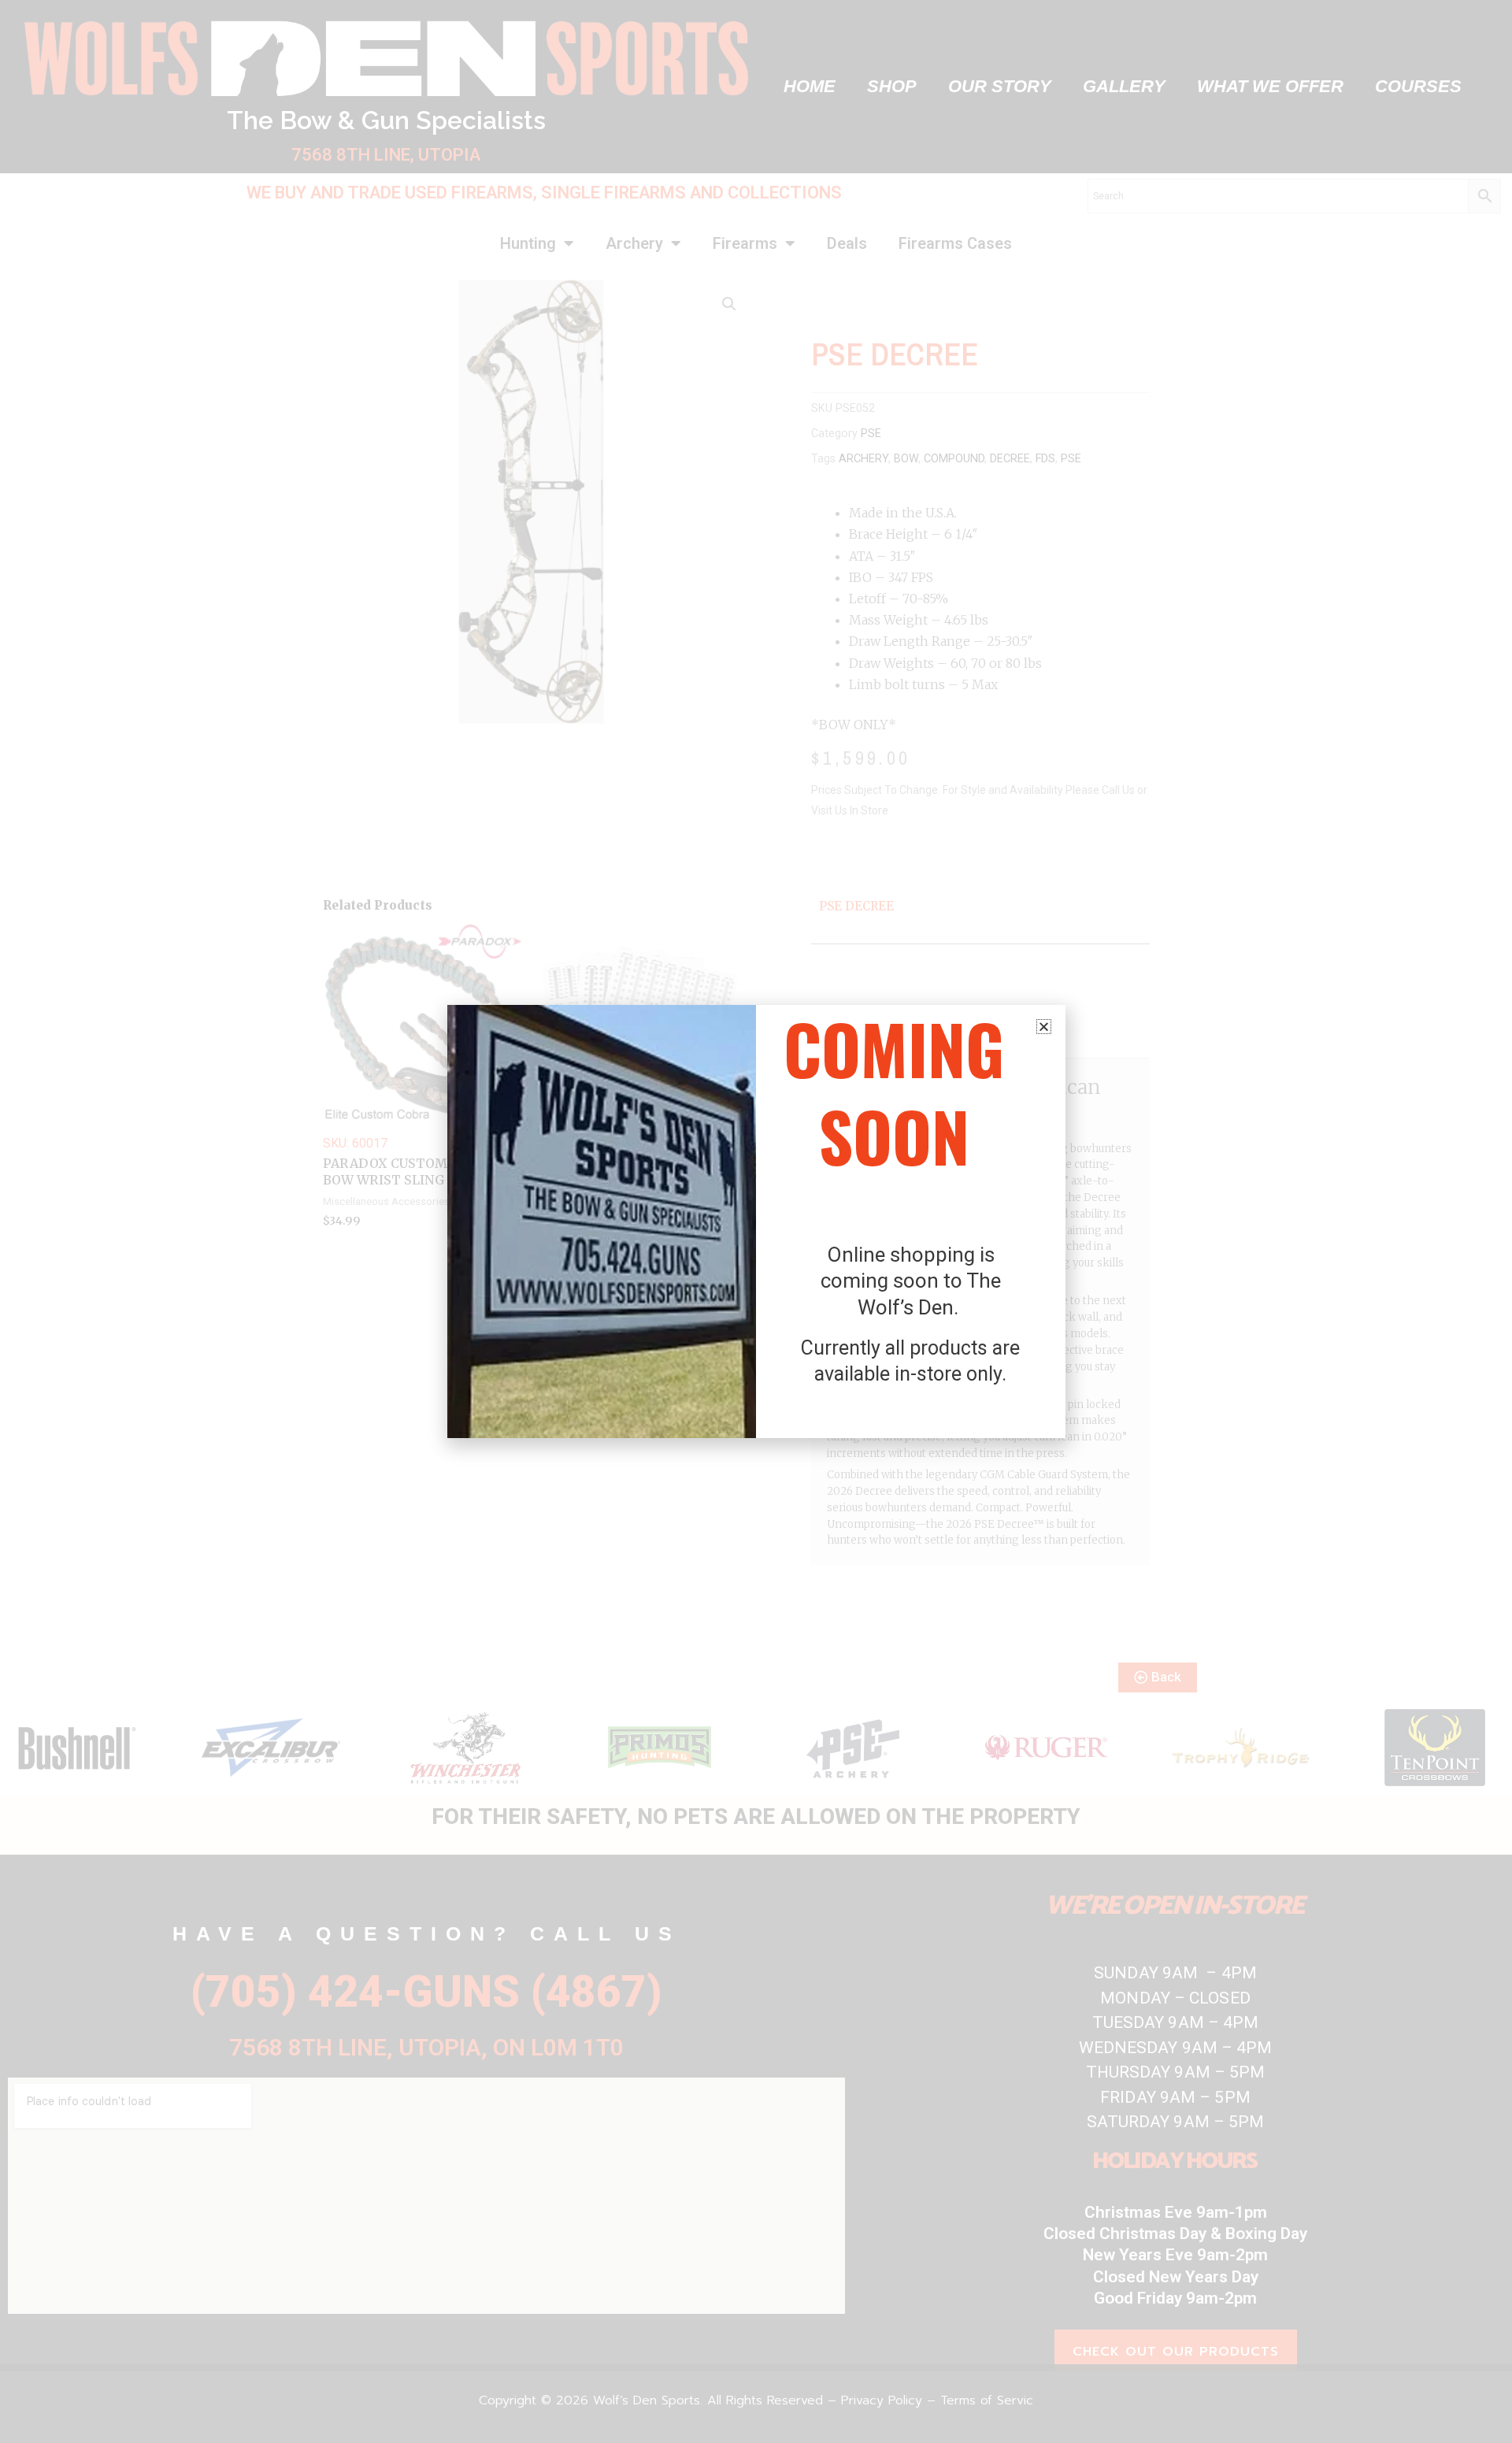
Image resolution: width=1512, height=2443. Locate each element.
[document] (756, 1221)
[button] (1044, 1027)
